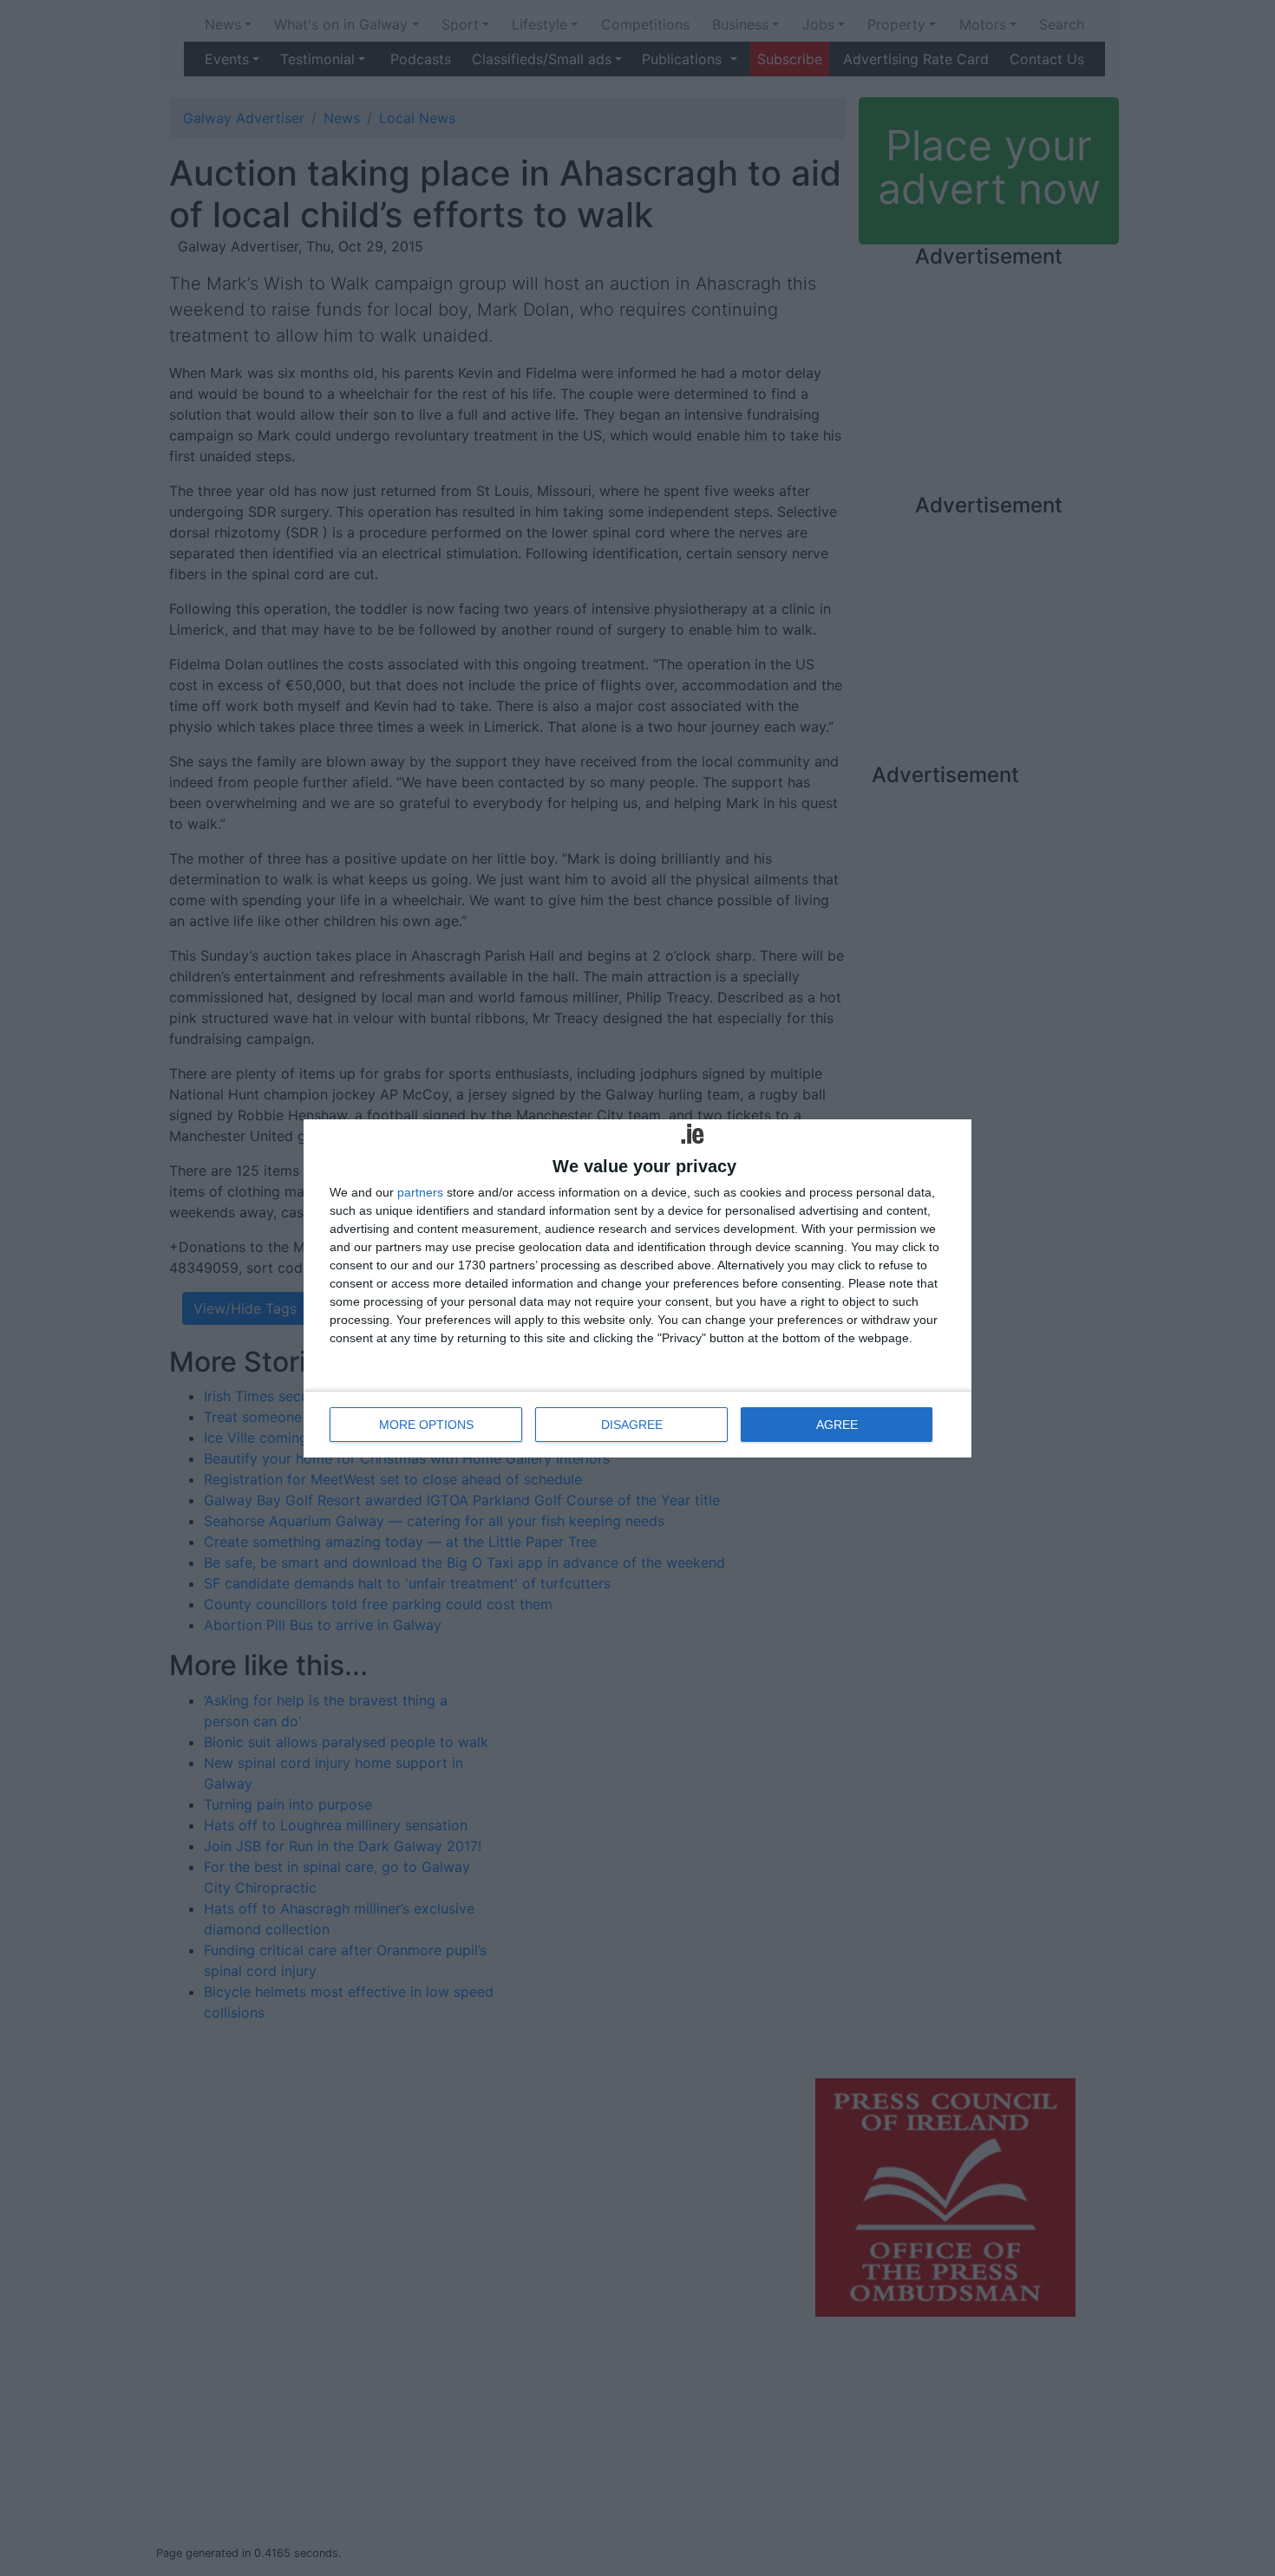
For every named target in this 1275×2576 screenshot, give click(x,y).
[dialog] (637, 1288)
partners (420, 1192)
